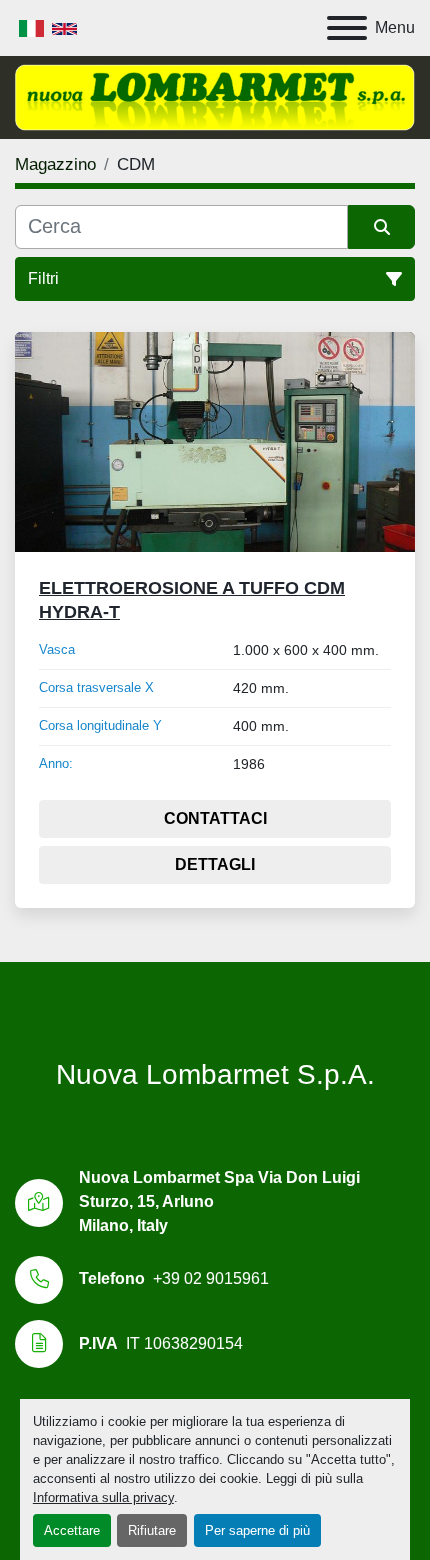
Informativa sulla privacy (103, 1497)
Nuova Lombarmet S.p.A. (215, 1074)
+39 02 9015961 (211, 1278)
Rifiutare (152, 1530)
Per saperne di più (257, 1530)
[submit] (381, 227)
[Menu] (347, 28)
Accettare (72, 1530)
